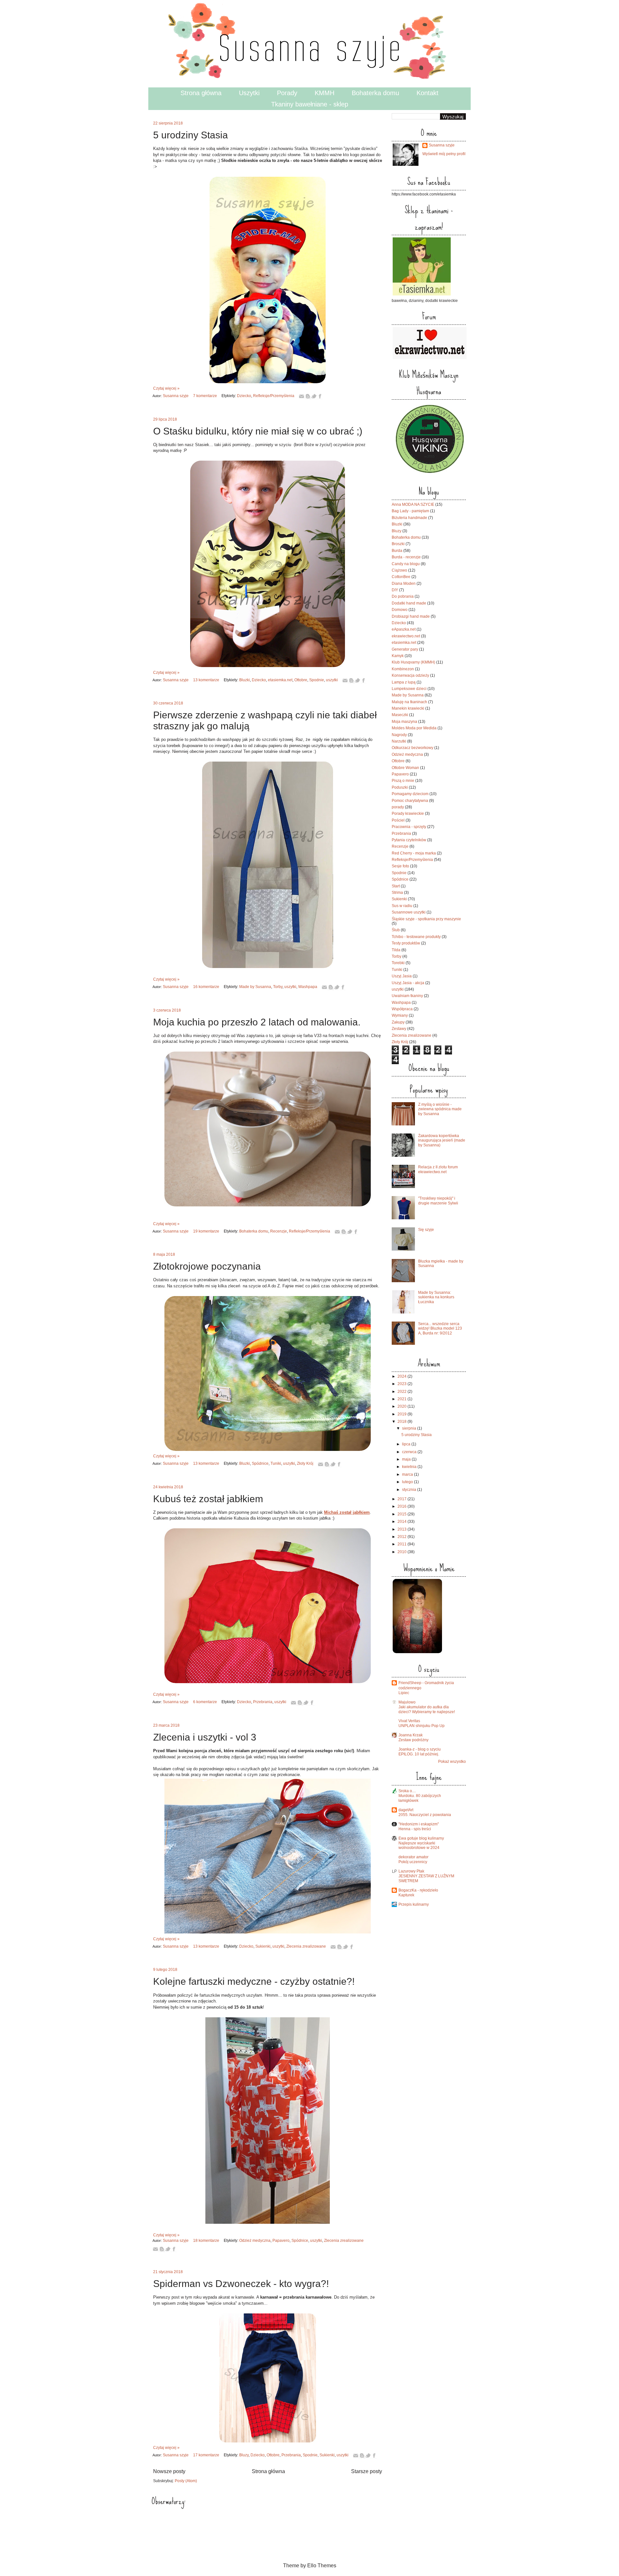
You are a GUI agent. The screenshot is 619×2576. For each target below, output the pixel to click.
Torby (278, 987)
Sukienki (263, 1946)
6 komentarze (205, 1702)
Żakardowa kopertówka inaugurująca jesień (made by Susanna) (442, 1140)
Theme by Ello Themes (310, 2566)
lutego (408, 1482)
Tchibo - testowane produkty (416, 937)
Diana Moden (404, 584)
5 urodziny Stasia (191, 135)
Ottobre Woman (405, 768)
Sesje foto (400, 866)
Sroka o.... (407, 1791)
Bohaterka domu (375, 93)
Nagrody (399, 735)
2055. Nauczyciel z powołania (425, 1815)
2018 (403, 1422)
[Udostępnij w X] (314, 396)
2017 (403, 1499)
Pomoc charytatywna (410, 801)
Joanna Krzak (411, 1735)
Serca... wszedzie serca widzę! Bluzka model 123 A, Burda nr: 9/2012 (440, 1328)
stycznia (410, 1490)
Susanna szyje (176, 396)
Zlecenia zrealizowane (306, 1946)
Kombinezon (403, 669)
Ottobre (301, 680)
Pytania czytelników (409, 840)
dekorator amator (413, 1857)
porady (398, 807)
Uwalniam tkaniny (407, 996)
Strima (397, 893)
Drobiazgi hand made (411, 616)
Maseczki (400, 715)
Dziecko (244, 396)
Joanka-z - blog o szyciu (420, 1749)
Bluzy (244, 2455)
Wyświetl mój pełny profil (444, 154)
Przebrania (263, 1702)
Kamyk (398, 656)
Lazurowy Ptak (411, 1871)
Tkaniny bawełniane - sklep (310, 104)
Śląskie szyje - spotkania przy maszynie (426, 919)
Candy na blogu (406, 564)
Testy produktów (406, 943)
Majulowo (407, 1702)
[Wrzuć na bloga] (308, 396)
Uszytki (249, 93)
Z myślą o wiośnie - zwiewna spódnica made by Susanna (440, 1109)
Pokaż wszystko (452, 1762)
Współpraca (402, 1009)
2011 (403, 1544)
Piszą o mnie (403, 781)
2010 (403, 1552)
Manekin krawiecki (408, 708)
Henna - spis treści (415, 1829)
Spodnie (317, 680)
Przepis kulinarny (414, 1904)
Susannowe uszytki (409, 912)
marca (408, 1474)
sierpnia (410, 1428)
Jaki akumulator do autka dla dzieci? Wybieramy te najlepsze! (427, 1709)
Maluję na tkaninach (409, 702)
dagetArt (406, 1810)
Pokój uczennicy (413, 1862)
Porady (287, 93)
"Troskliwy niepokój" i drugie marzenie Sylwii (438, 1201)
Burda (397, 551)
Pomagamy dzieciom (410, 794)
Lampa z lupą (404, 682)
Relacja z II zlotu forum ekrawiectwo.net (438, 1169)
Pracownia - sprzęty (409, 827)
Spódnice (260, 1463)
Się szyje (426, 1230)
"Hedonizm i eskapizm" (419, 1824)
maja (407, 1459)
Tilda (396, 950)
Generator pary (405, 649)
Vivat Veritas (409, 1721)
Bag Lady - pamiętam (410, 511)
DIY (395, 590)
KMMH (324, 93)
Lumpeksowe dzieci (409, 689)
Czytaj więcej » (166, 388)
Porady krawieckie (408, 814)
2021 (403, 1399)
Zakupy (398, 1022)
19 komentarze (206, 1231)
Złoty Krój (305, 1463)
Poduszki (400, 787)
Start (396, 886)
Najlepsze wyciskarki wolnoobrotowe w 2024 (419, 1846)
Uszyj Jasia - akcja (408, 983)
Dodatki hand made (409, 603)
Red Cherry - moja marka (414, 853)
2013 (403, 1529)
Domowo (400, 610)
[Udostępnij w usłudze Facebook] (320, 396)
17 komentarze (206, 2455)
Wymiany (400, 1015)
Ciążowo (399, 570)
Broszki (398, 544)
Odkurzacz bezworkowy (413, 748)
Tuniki (276, 1463)
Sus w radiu (402, 906)
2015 (403, 1514)
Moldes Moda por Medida (414, 728)
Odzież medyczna (255, 2241)
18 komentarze (206, 2241)
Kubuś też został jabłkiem (208, 1499)
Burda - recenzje (406, 557)
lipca (407, 1444)
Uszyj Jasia (402, 976)
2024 (403, 1376)
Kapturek (406, 1895)
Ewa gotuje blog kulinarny (421, 1838)
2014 (403, 1522)
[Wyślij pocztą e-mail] (301, 396)
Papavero (281, 2241)
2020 (403, 1406)
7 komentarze (205, 396)
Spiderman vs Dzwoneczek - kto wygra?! (241, 2284)
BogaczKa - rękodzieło (418, 1890)
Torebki (398, 963)
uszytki (332, 680)
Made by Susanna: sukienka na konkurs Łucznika (436, 1297)
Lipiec (404, 1693)
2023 (403, 1384)
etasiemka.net (280, 680)
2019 (403, 1414)
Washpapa (308, 987)
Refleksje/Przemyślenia (274, 396)
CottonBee (401, 577)
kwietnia (410, 1467)
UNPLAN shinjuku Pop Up (422, 1726)
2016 (403, 1506)
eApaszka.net (404, 629)
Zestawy (399, 1029)
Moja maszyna (404, 722)
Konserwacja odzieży (410, 675)
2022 (403, 1392)
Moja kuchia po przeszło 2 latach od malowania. (257, 1022)
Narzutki (399, 741)
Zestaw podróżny (413, 1740)
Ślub (396, 930)
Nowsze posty (169, 2471)
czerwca (410, 1452)
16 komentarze (206, 987)
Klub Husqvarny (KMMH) (413, 662)
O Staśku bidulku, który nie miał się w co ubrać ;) (258, 431)
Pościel (398, 820)
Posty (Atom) (186, 2481)
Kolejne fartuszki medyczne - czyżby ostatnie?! (254, 1981)
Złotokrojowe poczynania (207, 1266)
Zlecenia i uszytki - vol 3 (205, 1737)
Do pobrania (403, 596)
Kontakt (427, 93)
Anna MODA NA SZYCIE (413, 504)
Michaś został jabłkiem (347, 1512)
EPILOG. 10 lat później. (419, 1754)
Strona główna (201, 93)
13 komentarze (206, 680)
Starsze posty (367, 2471)
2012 (403, 1537)
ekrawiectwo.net (406, 636)
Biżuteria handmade (409, 518)
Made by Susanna (255, 987)
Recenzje (279, 1231)
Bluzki (245, 680)
